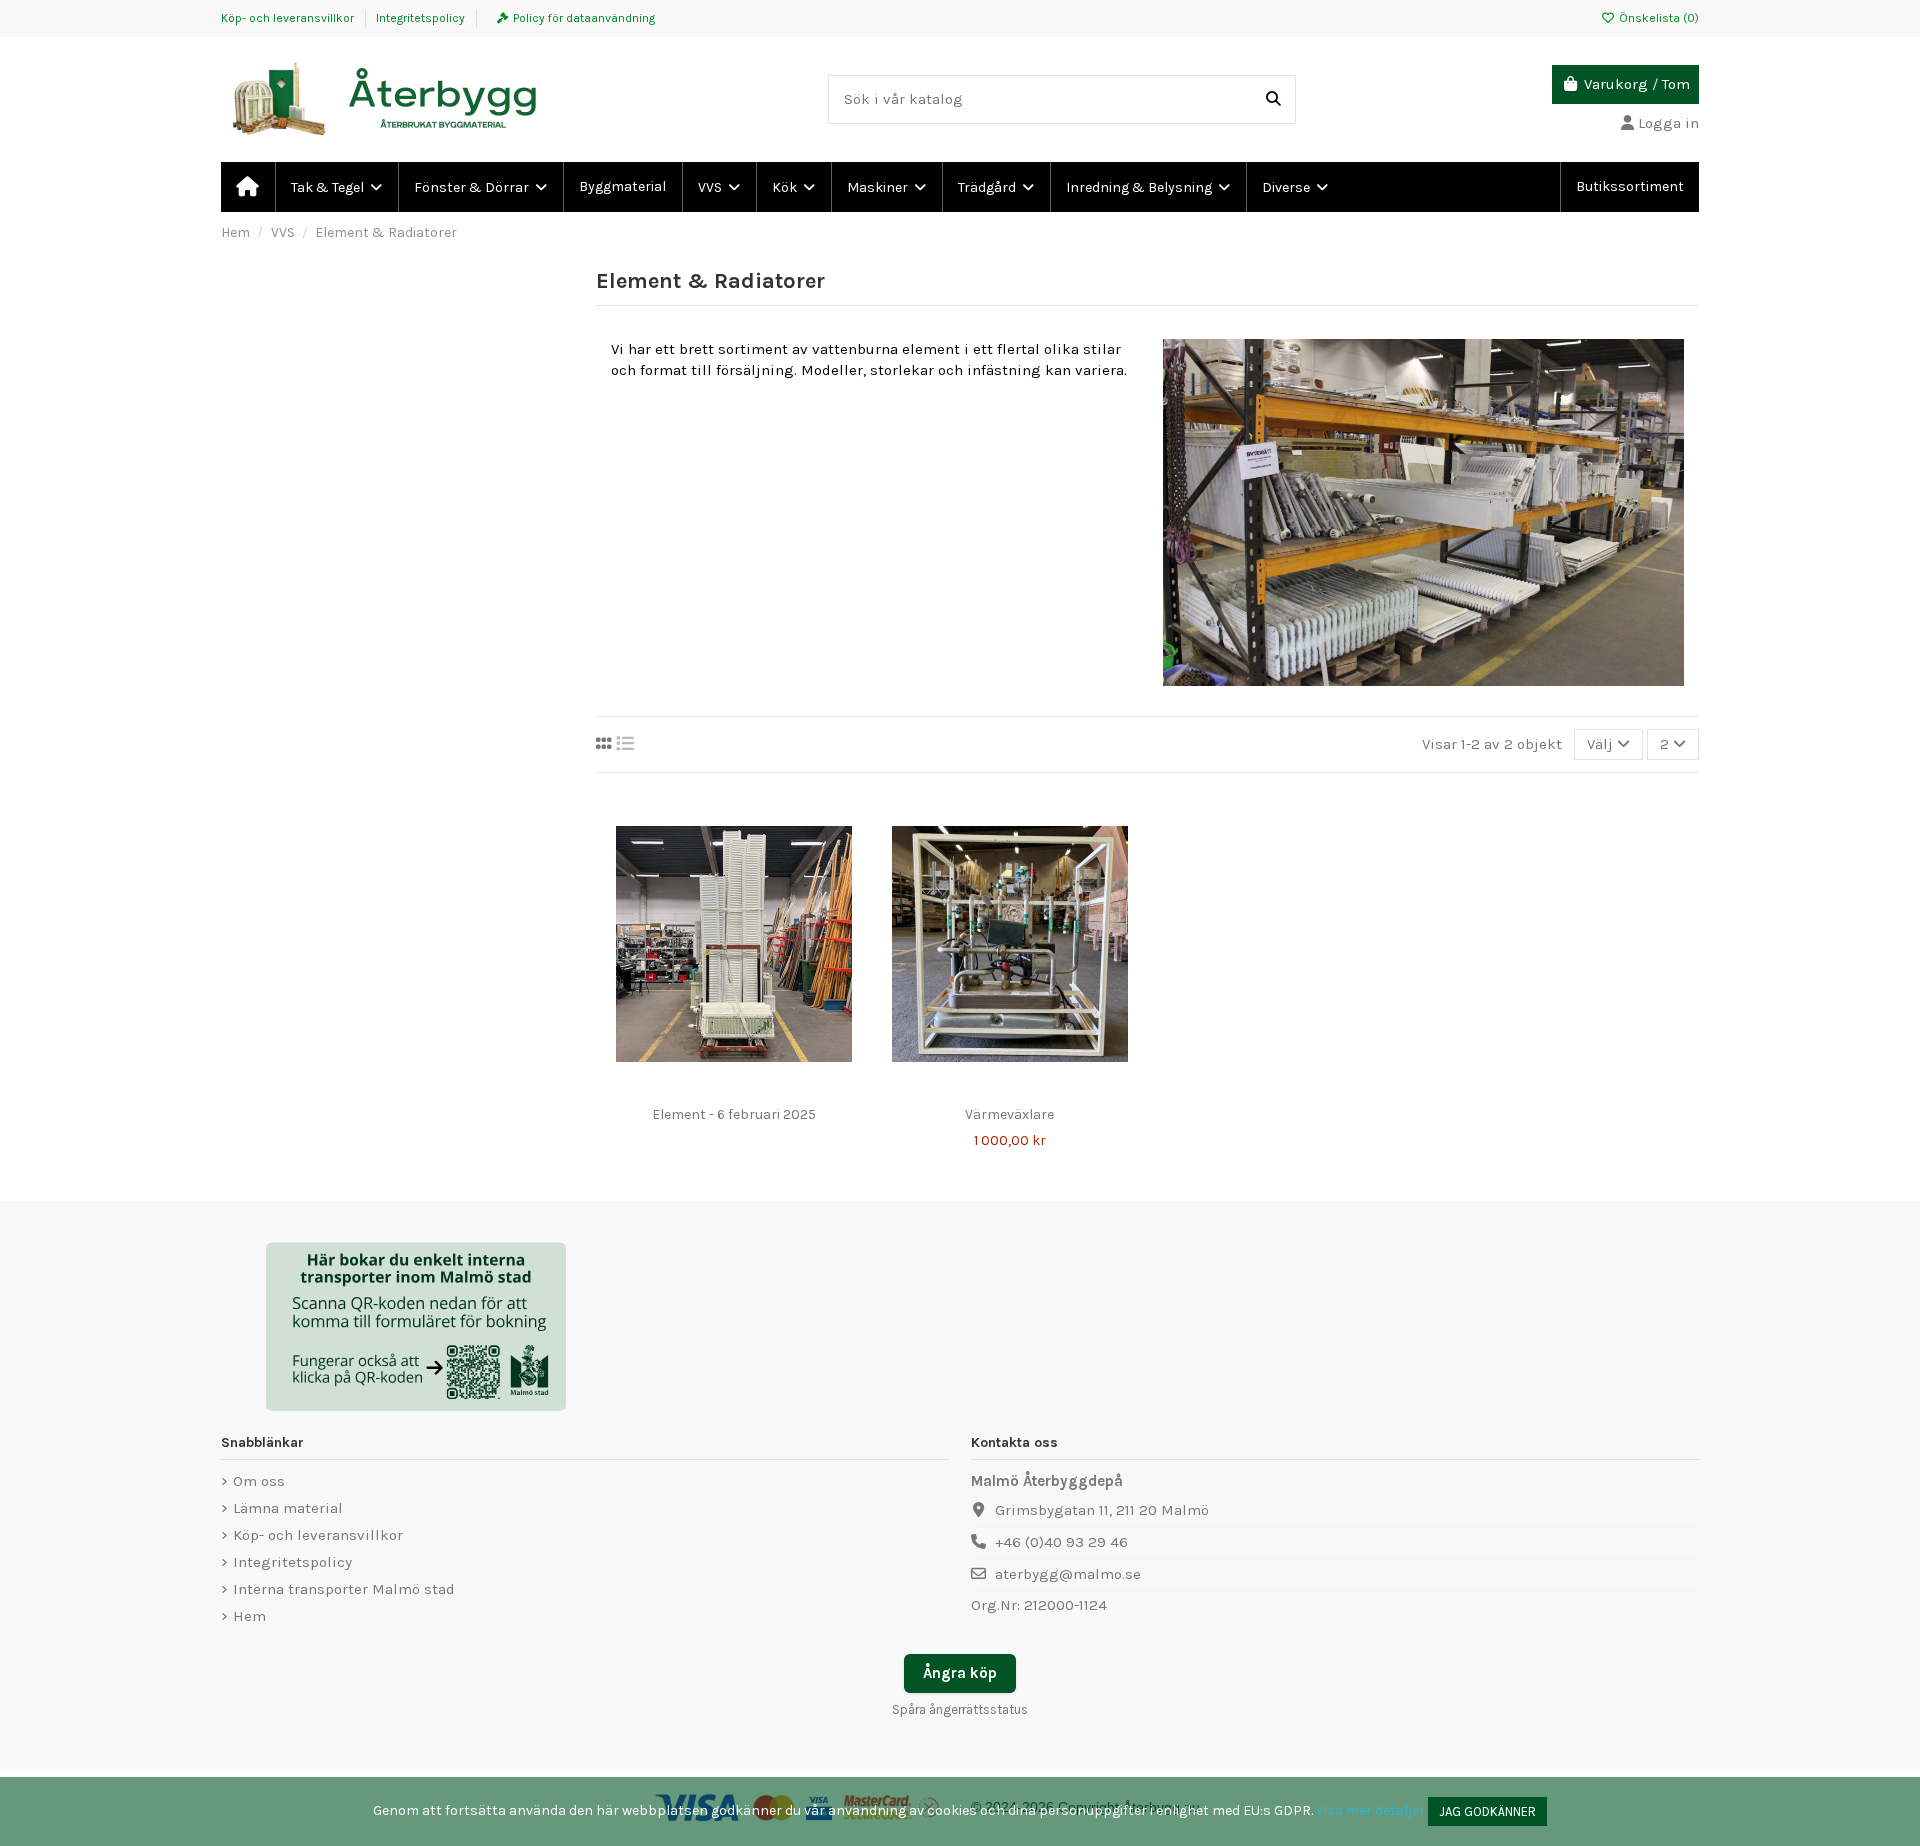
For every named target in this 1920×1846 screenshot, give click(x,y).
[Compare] (733, 1089)
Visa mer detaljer (1370, 1810)
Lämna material (288, 1508)
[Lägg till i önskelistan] (703, 1089)
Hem (249, 1616)
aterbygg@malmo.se (1068, 1574)
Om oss (259, 1481)
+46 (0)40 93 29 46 (1061, 1542)
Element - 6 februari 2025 (734, 1114)
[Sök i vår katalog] (1273, 99)
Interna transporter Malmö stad (344, 1589)
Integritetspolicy (420, 18)
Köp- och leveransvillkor (289, 18)
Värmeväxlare (1009, 1114)
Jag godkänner (1487, 1811)
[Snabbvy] (764, 1089)
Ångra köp (960, 1673)
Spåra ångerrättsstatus (960, 1709)
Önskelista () (1657, 18)
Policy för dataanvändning (584, 18)
